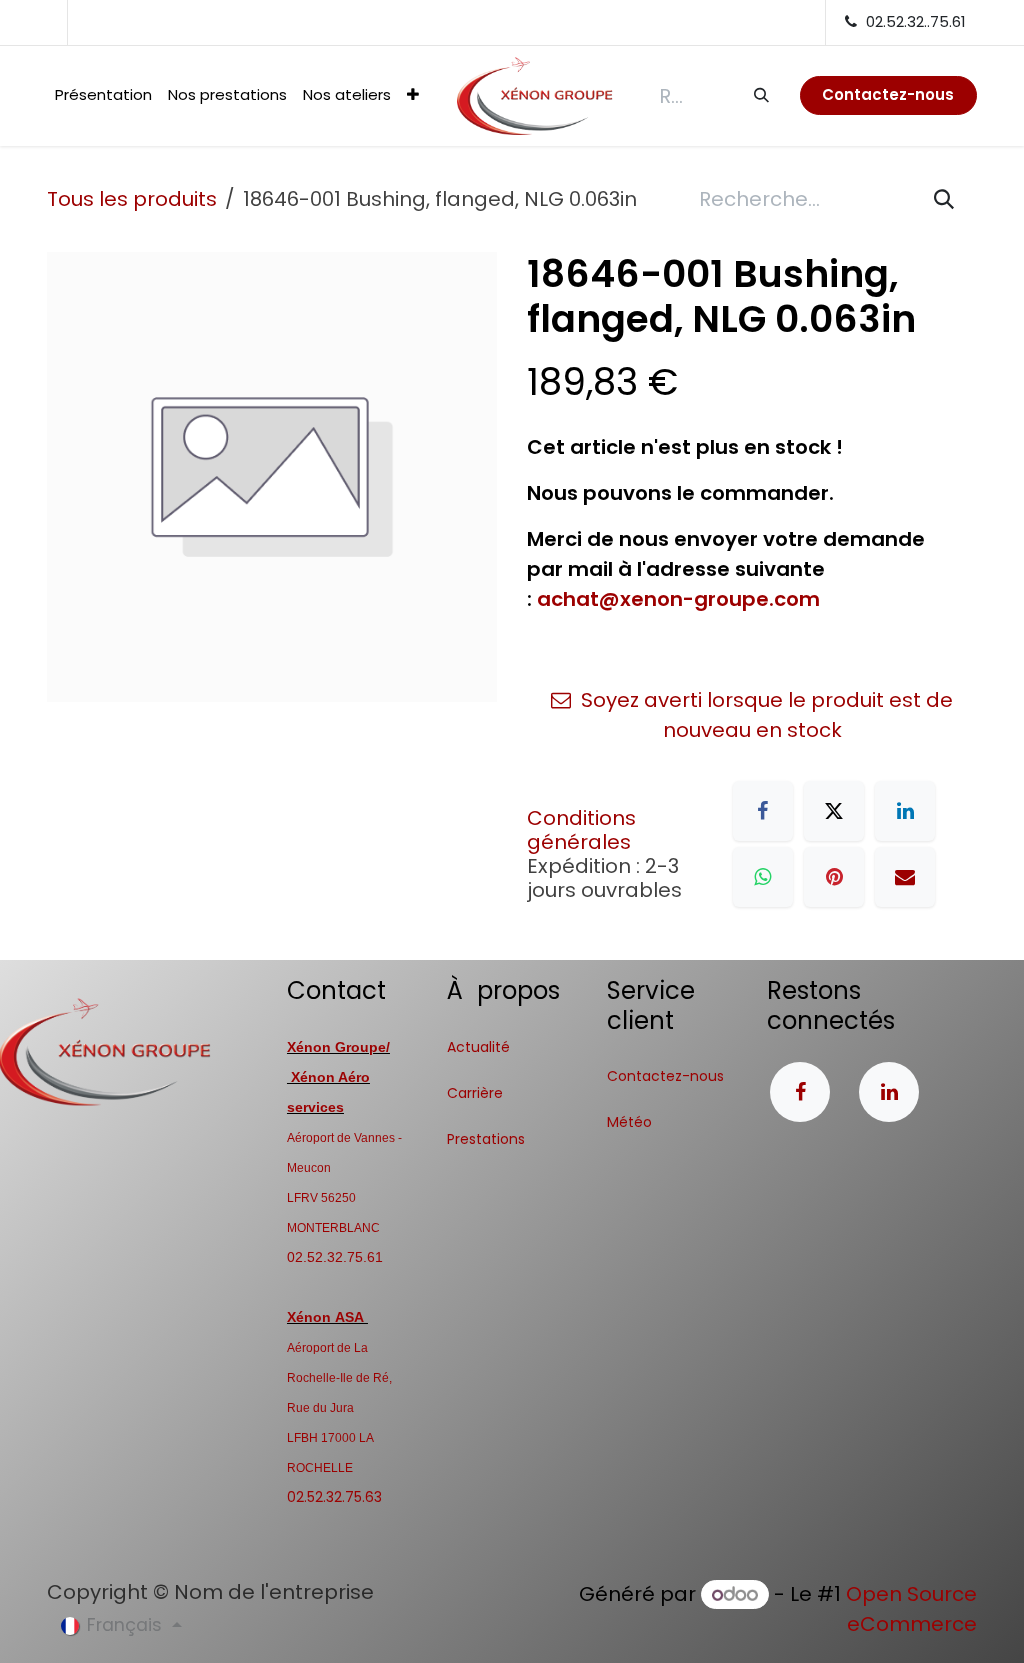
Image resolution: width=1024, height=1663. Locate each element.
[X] (834, 811)
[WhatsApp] (763, 877)
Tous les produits (132, 199)
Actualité (478, 1047)
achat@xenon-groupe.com (678, 599)
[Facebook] (763, 811)
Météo (629, 1122)
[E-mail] (905, 877)
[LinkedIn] (905, 811)
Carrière (475, 1093)
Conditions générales (581, 830)
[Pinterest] (834, 877)
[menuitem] (103, 95)
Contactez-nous (665, 1076)
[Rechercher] (760, 95)
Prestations (486, 1139)
